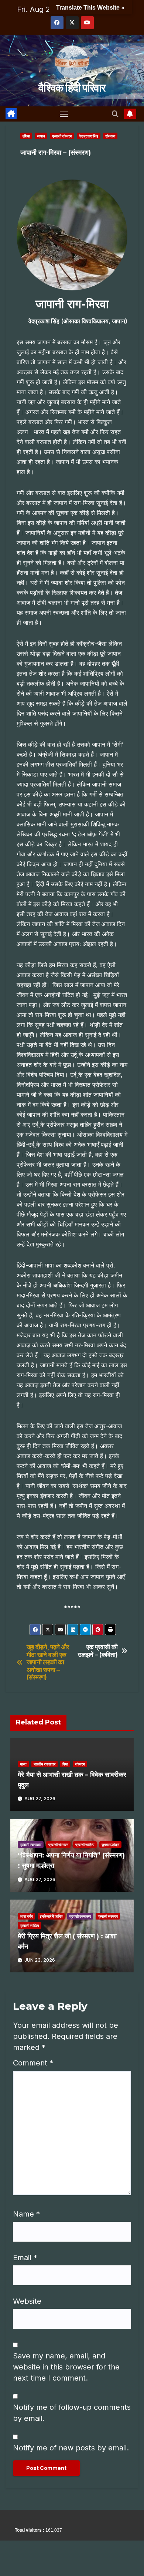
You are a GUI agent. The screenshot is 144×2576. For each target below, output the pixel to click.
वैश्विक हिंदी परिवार (72, 88)
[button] (115, 114)
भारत (23, 1764)
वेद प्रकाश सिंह (89, 136)
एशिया (26, 136)
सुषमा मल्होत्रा (110, 1845)
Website (27, 2301)
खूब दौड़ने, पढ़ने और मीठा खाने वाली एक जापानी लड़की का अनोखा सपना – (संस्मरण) (48, 1662)
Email (25, 2258)
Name (26, 2214)
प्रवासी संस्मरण (62, 136)
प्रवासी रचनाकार (31, 1845)
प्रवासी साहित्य (85, 1845)
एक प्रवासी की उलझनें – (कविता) (98, 1651)
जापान (41, 136)
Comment (33, 2063)
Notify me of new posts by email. (71, 2448)
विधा (65, 1764)
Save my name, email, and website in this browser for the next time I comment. (66, 2367)
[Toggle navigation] (64, 114)
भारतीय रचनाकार (44, 1764)
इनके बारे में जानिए (51, 1916)
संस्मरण (110, 136)
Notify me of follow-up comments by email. (72, 2413)
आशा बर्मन (26, 1916)
